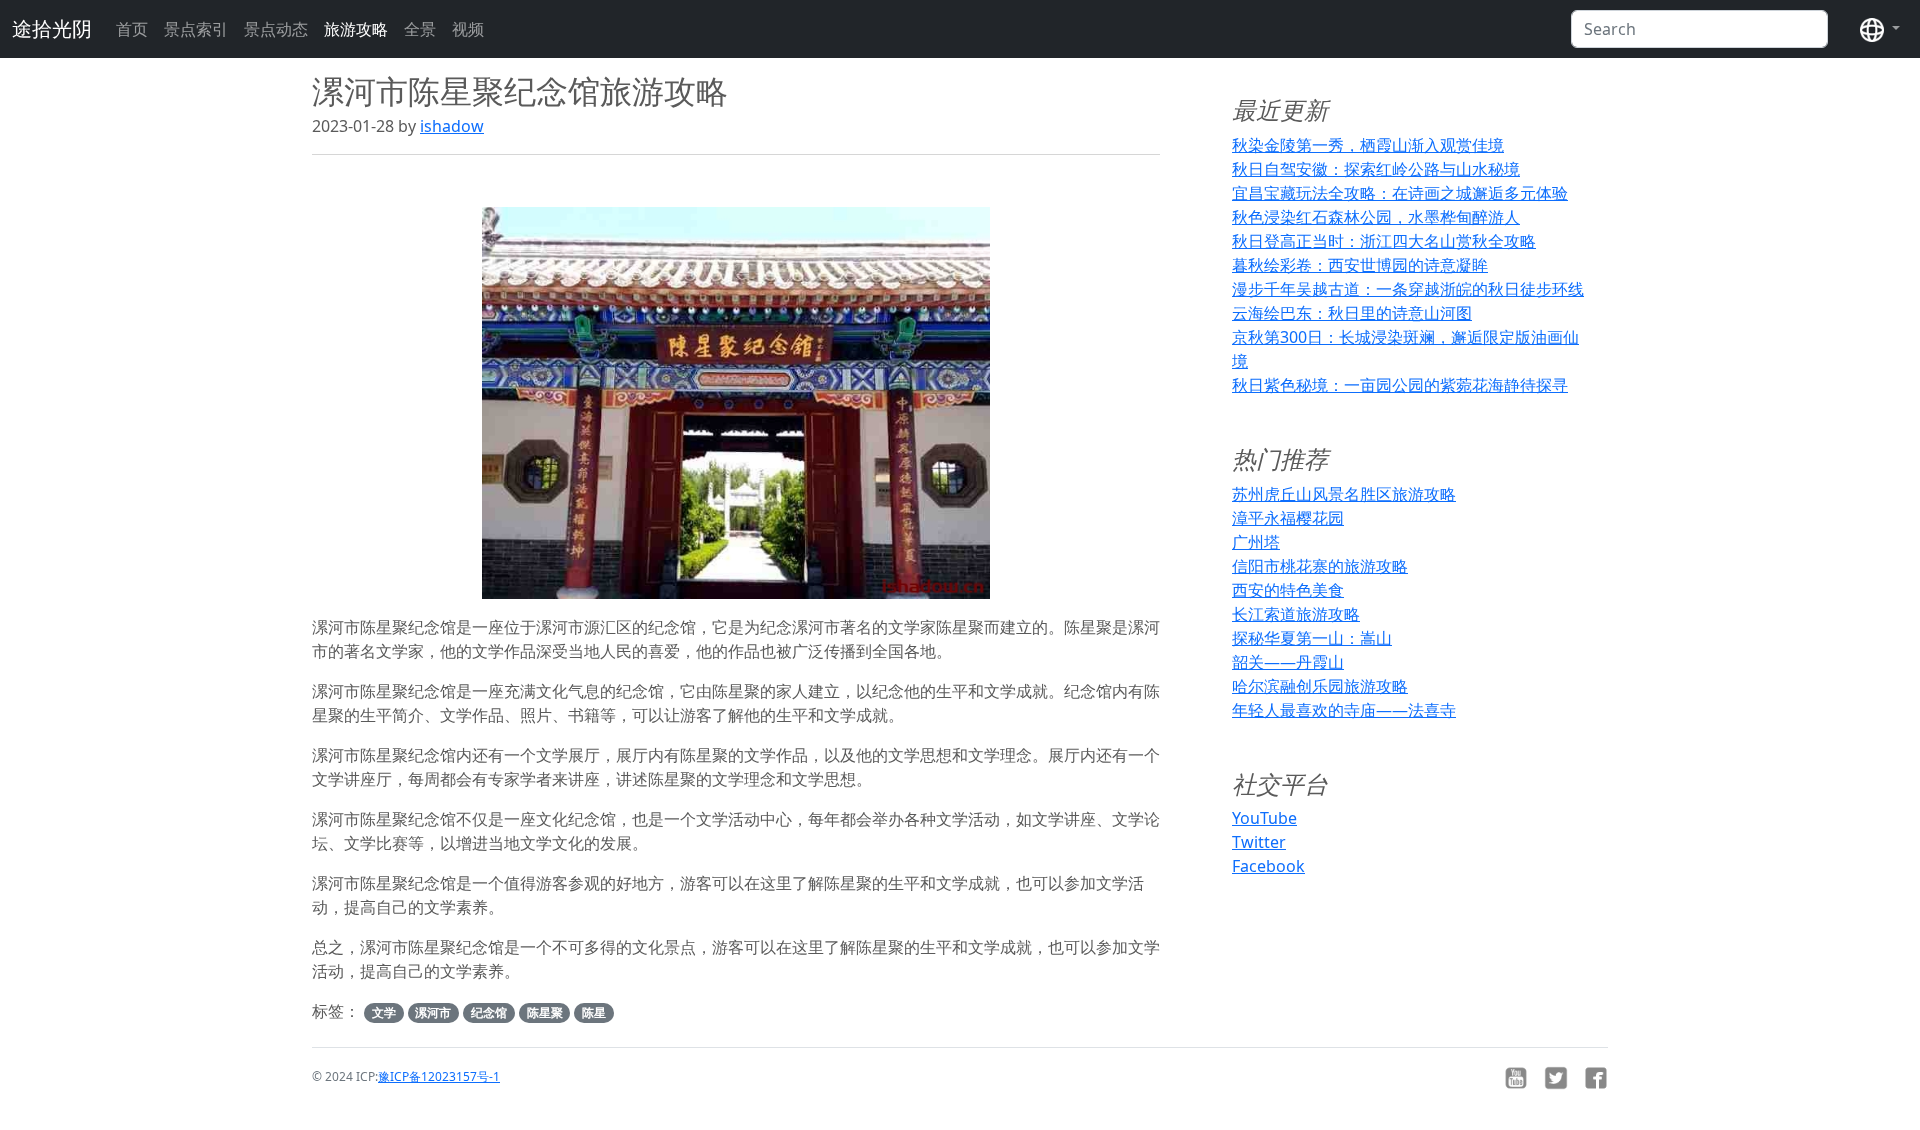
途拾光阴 (52, 28)
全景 (420, 29)
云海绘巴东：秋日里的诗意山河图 (1352, 313)
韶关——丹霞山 (1288, 662)
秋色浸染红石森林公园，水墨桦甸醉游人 (1376, 217)
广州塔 (1256, 542)
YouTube (1264, 818)
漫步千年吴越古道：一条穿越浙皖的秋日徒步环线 (1408, 289)
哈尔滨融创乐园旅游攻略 (1320, 686)
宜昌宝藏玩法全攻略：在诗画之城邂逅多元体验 (1400, 193)
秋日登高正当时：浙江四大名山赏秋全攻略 (1384, 241)
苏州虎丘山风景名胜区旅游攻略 (1344, 494)
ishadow (452, 126)
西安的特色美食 (1288, 590)
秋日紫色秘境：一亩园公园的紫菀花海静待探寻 (1400, 385)
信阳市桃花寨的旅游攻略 (1320, 566)
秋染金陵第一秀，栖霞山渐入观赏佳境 (1368, 145)
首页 (132, 29)
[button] (1880, 29)
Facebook (1268, 866)
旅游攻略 (356, 29)
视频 (468, 29)
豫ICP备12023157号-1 (439, 1076)
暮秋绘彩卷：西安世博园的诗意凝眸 (1360, 265)
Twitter (1259, 842)
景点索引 (196, 29)
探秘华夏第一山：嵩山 (1312, 638)
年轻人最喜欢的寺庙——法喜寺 (1344, 710)
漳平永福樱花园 (1288, 518)
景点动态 (276, 29)
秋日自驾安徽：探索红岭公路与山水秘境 (1376, 169)
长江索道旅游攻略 (1296, 614)
